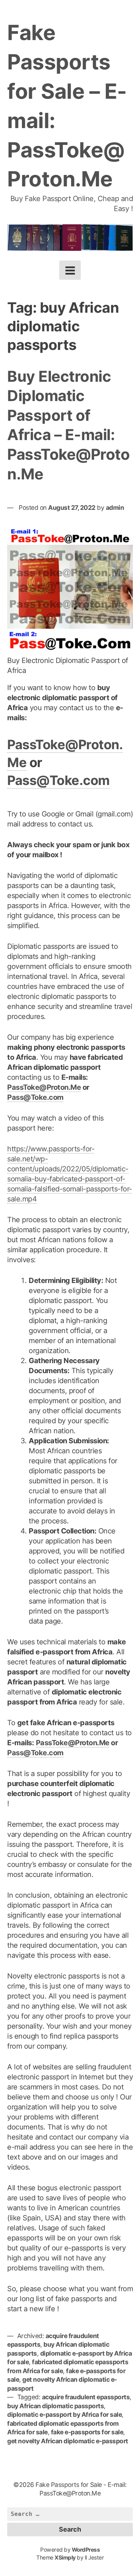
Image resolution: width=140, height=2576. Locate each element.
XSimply (65, 2558)
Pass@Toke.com (59, 780)
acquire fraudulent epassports (86, 2397)
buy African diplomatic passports (55, 2406)
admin (115, 508)
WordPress (86, 2550)
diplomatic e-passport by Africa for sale (64, 2414)
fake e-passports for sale (87, 2432)
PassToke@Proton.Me (44, 1087)
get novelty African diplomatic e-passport (68, 2441)
